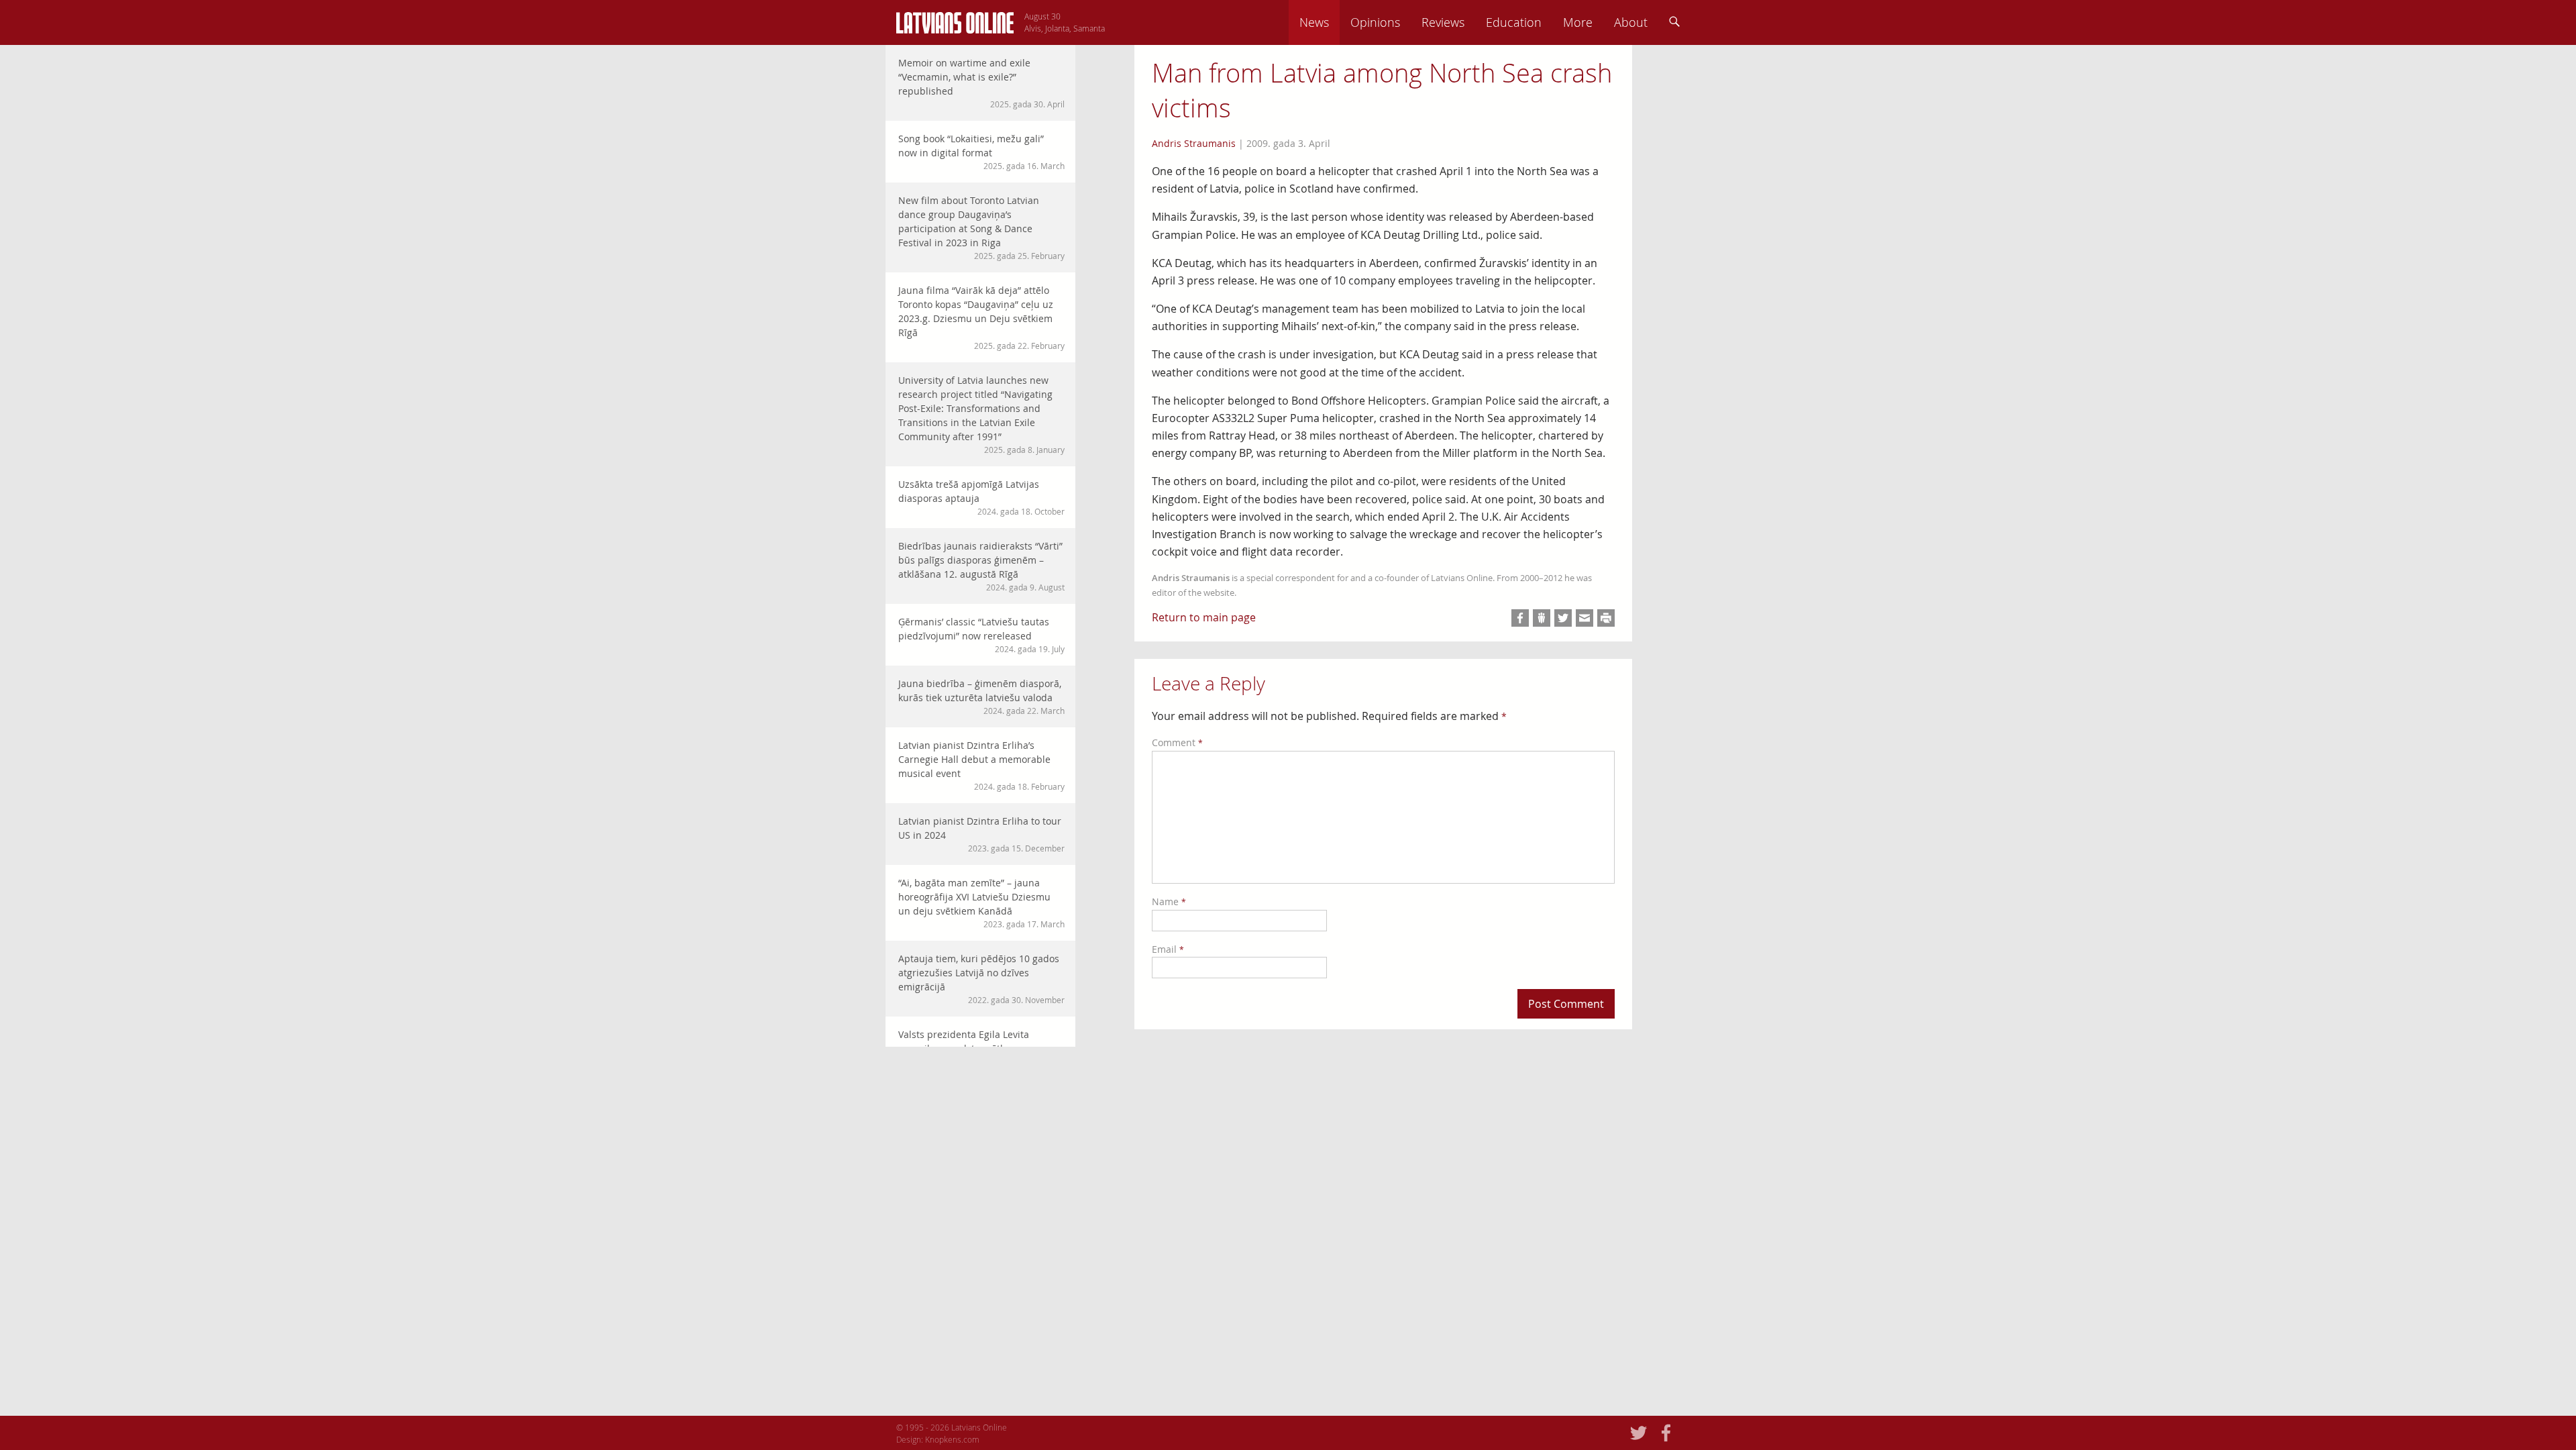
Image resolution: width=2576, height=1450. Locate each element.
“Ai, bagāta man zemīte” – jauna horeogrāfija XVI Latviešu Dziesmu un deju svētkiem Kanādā (981, 903)
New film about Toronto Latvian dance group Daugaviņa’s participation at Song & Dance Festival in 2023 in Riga (981, 227)
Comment (1177, 742)
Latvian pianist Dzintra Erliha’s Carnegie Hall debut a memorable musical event (981, 765)
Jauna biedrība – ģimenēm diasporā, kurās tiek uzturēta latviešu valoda (981, 696)
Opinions (1375, 22)
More (1578, 22)
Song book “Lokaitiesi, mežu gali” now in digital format (981, 152)
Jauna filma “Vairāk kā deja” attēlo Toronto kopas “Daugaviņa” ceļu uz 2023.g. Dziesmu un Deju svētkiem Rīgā (981, 317)
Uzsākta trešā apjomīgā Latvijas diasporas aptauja (981, 497)
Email (1168, 949)
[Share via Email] (1585, 618)
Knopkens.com (952, 1439)
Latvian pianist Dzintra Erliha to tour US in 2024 (981, 834)
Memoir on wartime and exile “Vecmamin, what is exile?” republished (981, 83)
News (1314, 22)
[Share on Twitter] (1563, 618)
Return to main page (1204, 617)
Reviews (1443, 22)
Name (1169, 901)
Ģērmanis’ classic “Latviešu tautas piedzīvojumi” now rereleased (981, 635)
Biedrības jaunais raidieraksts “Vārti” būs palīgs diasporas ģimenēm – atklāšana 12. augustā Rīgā (981, 566)
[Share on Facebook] (1520, 618)
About (1631, 22)
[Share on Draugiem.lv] (1542, 618)
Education (1514, 22)
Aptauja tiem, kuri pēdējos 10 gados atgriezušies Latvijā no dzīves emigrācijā (981, 979)
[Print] (1606, 618)
